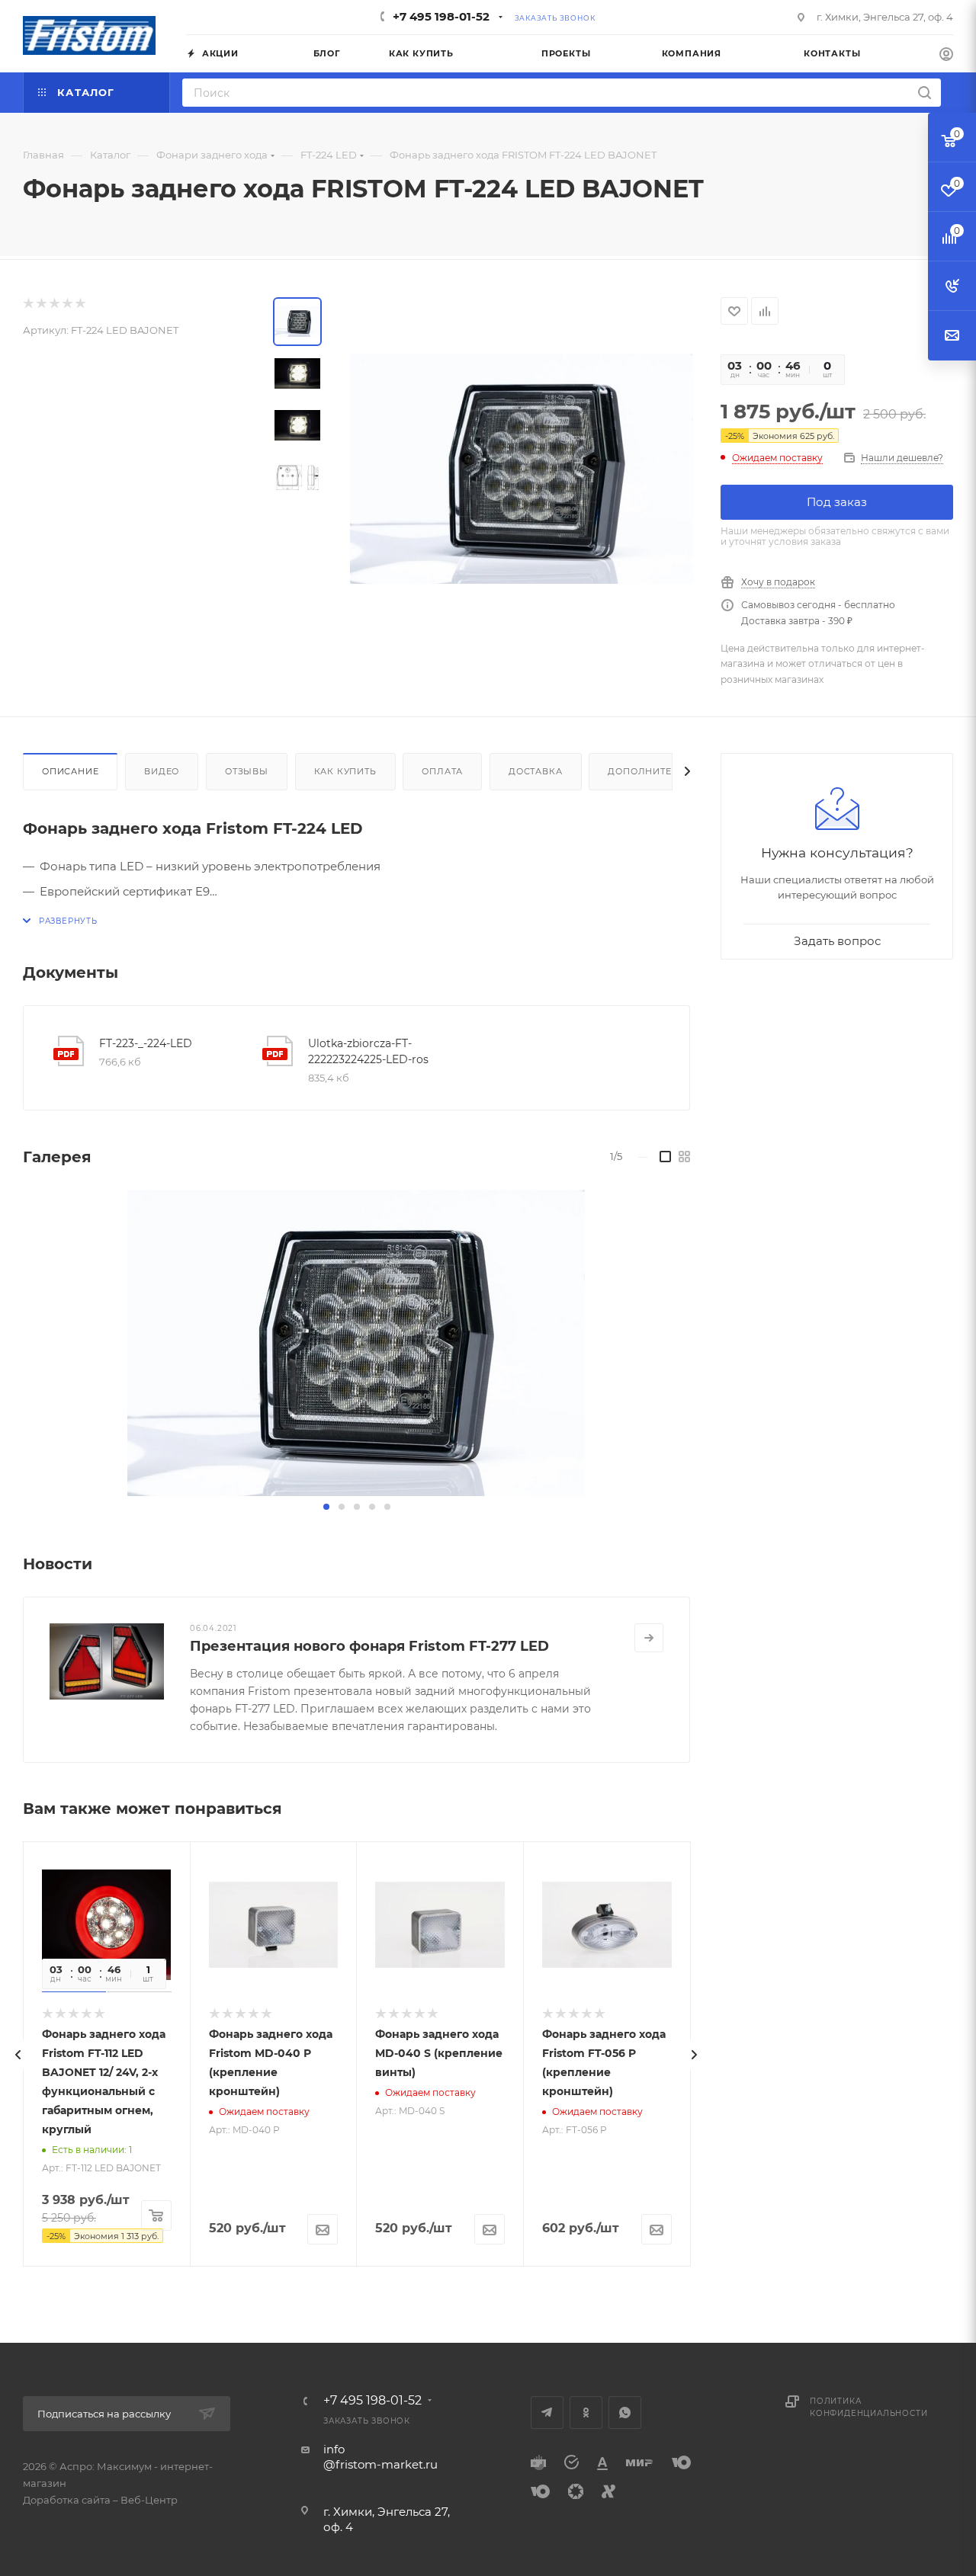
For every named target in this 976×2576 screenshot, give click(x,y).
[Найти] (925, 93)
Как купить (345, 771)
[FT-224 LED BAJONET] (522, 469)
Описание (70, 771)
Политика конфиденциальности (868, 2407)
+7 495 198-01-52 (441, 16)
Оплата (442, 771)
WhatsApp (625, 2413)
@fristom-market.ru (380, 2464)
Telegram (547, 2413)
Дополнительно (654, 771)
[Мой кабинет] (946, 56)
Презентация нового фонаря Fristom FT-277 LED (369, 1646)
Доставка (535, 771)
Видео (162, 771)
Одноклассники (586, 2413)
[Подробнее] (649, 1638)
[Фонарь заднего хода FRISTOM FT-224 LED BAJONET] (356, 1343)
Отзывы (247, 771)
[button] (326, 1507)
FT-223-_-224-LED (146, 1043)
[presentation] (18, 2055)
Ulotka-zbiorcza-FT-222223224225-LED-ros (368, 1051)
